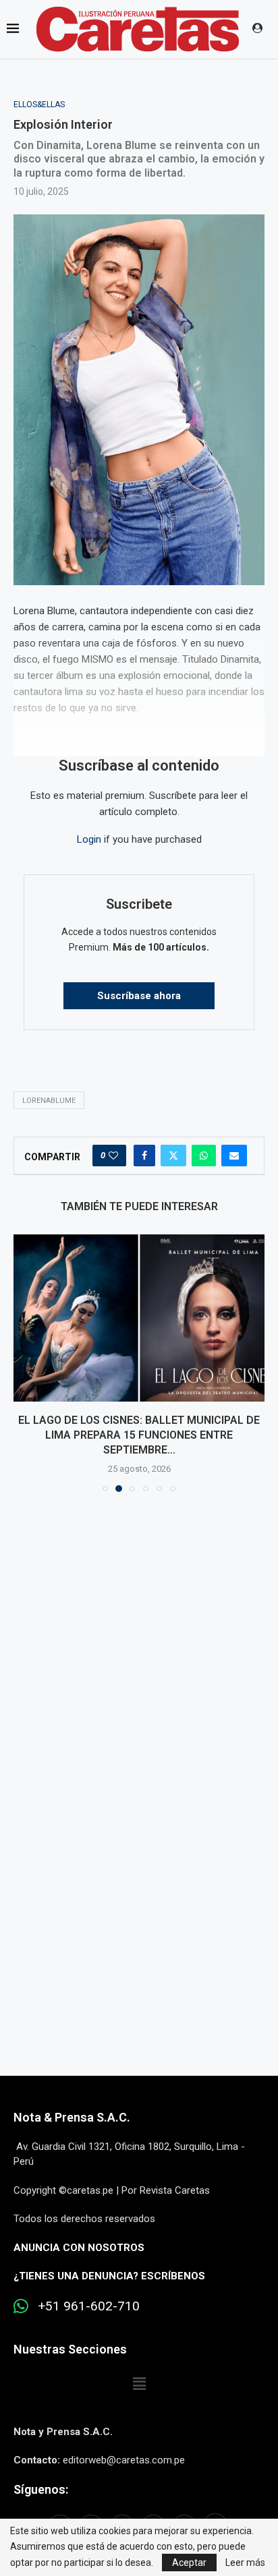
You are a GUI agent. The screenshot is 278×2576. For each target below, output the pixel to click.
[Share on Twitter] (173, 1156)
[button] (25, 1362)
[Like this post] (113, 1156)
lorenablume (49, 1101)
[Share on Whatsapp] (204, 1156)
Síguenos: (41, 2489)
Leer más (245, 2563)
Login (89, 839)
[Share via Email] (234, 1156)
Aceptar (189, 2563)
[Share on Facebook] (144, 1156)
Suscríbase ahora (139, 996)
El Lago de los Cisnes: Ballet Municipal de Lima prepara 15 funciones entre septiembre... (139, 1435)
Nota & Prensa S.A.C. (72, 2117)
